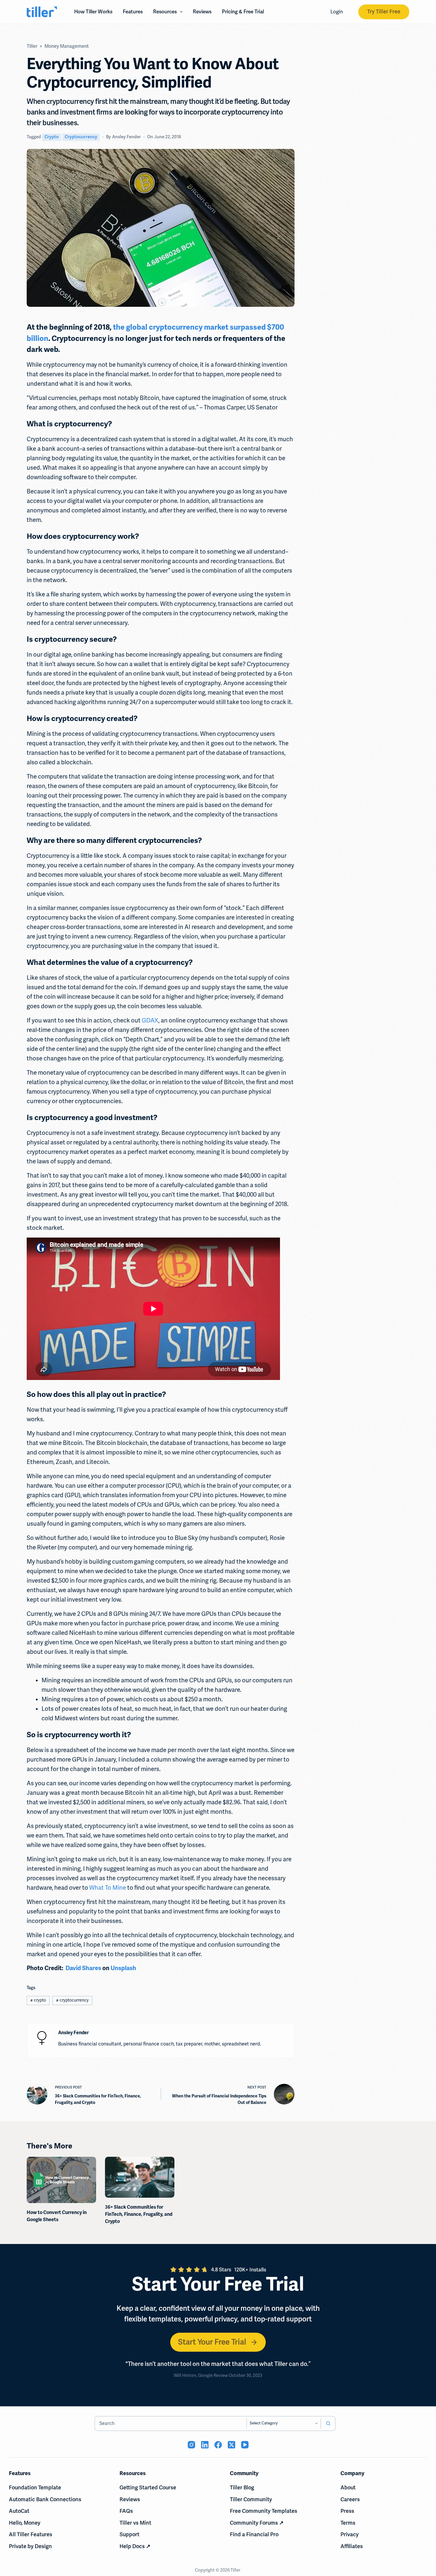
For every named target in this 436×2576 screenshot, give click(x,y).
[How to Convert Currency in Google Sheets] (61, 2180)
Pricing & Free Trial (243, 12)
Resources (165, 12)
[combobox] (171, 2423)
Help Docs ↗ (135, 2546)
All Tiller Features (31, 2534)
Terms (348, 2523)
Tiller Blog (242, 2488)
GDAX (150, 1021)
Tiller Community (251, 2499)
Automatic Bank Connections (45, 2499)
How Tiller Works (93, 12)
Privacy (350, 2534)
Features (133, 12)
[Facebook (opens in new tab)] (218, 2445)
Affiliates (352, 2546)
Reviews (202, 12)
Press (347, 2511)
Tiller (236, 2570)
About (348, 2488)
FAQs (126, 2511)
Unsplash (123, 1968)
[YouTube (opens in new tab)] (245, 2445)
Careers (350, 2499)
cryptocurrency (81, 137)
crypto (52, 137)
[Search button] (328, 2423)
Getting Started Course (148, 2488)
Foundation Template (35, 2488)
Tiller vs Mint (135, 2523)
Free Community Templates (264, 2511)
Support (129, 2534)
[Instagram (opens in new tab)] (191, 2445)
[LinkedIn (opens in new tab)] (205, 2445)
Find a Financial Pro (254, 2534)
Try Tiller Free (384, 12)
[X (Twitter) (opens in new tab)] (231, 2445)
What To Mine (108, 1888)
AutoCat (19, 2511)
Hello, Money (25, 2523)
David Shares (83, 1968)
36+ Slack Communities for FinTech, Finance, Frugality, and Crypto (139, 2214)
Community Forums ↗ (257, 2523)
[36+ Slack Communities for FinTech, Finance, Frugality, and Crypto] (140, 2177)
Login (337, 12)
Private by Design (30, 2546)
